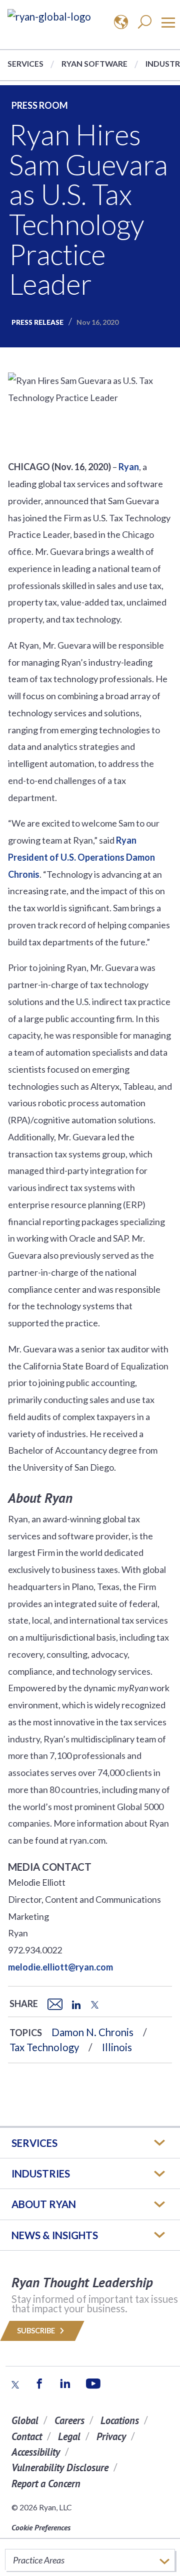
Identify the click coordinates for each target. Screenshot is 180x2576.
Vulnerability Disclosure (60, 2467)
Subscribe (37, 2331)
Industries (41, 2173)
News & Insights (55, 2235)
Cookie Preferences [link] (41, 2527)
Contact (27, 2436)
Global (25, 2420)
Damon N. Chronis (92, 2032)
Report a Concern (46, 2484)
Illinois (117, 2047)
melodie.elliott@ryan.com (60, 1967)
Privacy (111, 2436)
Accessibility (36, 2452)
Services (25, 63)
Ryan (129, 467)
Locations (120, 2420)
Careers (69, 2420)
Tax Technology (44, 2047)
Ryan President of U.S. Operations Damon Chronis (81, 857)
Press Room (40, 105)
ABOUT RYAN (44, 2204)
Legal (69, 2436)
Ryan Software (94, 63)
